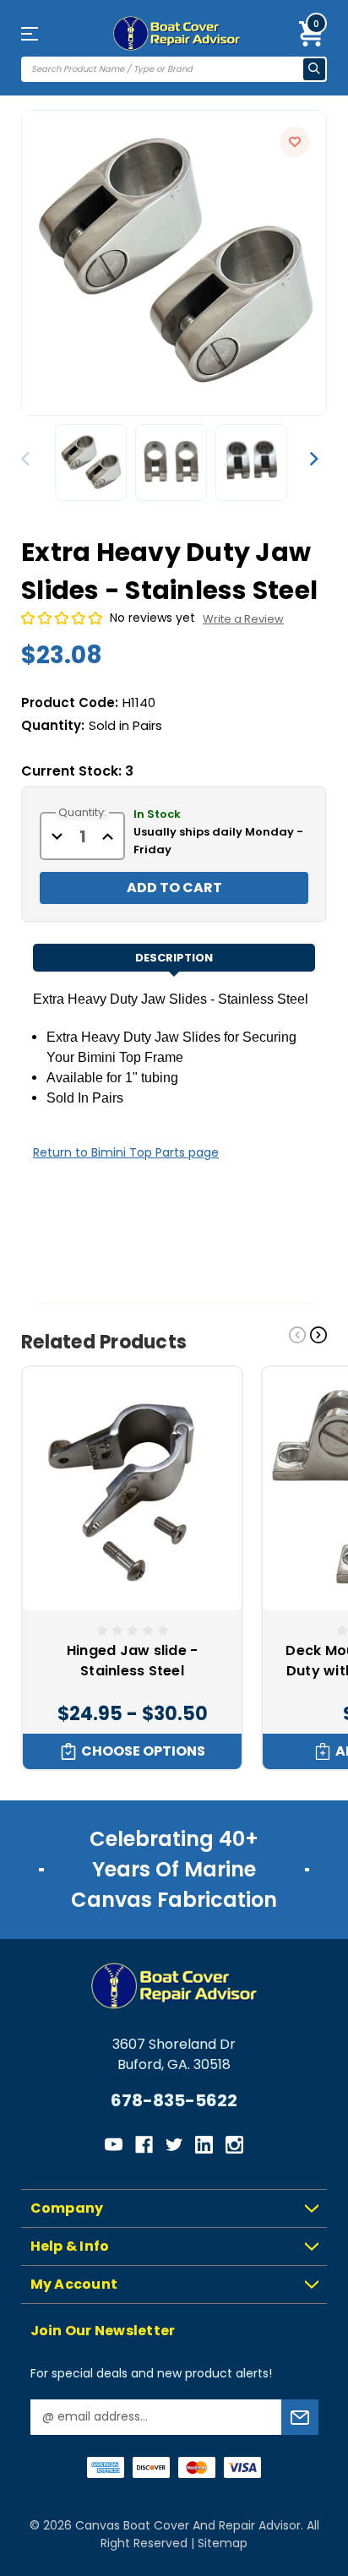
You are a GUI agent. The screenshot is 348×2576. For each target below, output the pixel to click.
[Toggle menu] (44, 33)
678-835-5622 (174, 2100)
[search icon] (314, 69)
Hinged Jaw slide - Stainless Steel (133, 1661)
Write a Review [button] (243, 619)
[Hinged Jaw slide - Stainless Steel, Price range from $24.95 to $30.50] (132, 1489)
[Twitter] (174, 2145)
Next (314, 459)
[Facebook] (144, 2145)
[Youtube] (114, 2145)
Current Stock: (77, 771)
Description (174, 958)
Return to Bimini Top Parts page (126, 1152)
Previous (30, 459)
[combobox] (163, 70)
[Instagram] (234, 2145)
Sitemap (223, 2543)
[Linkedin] (204, 2145)
